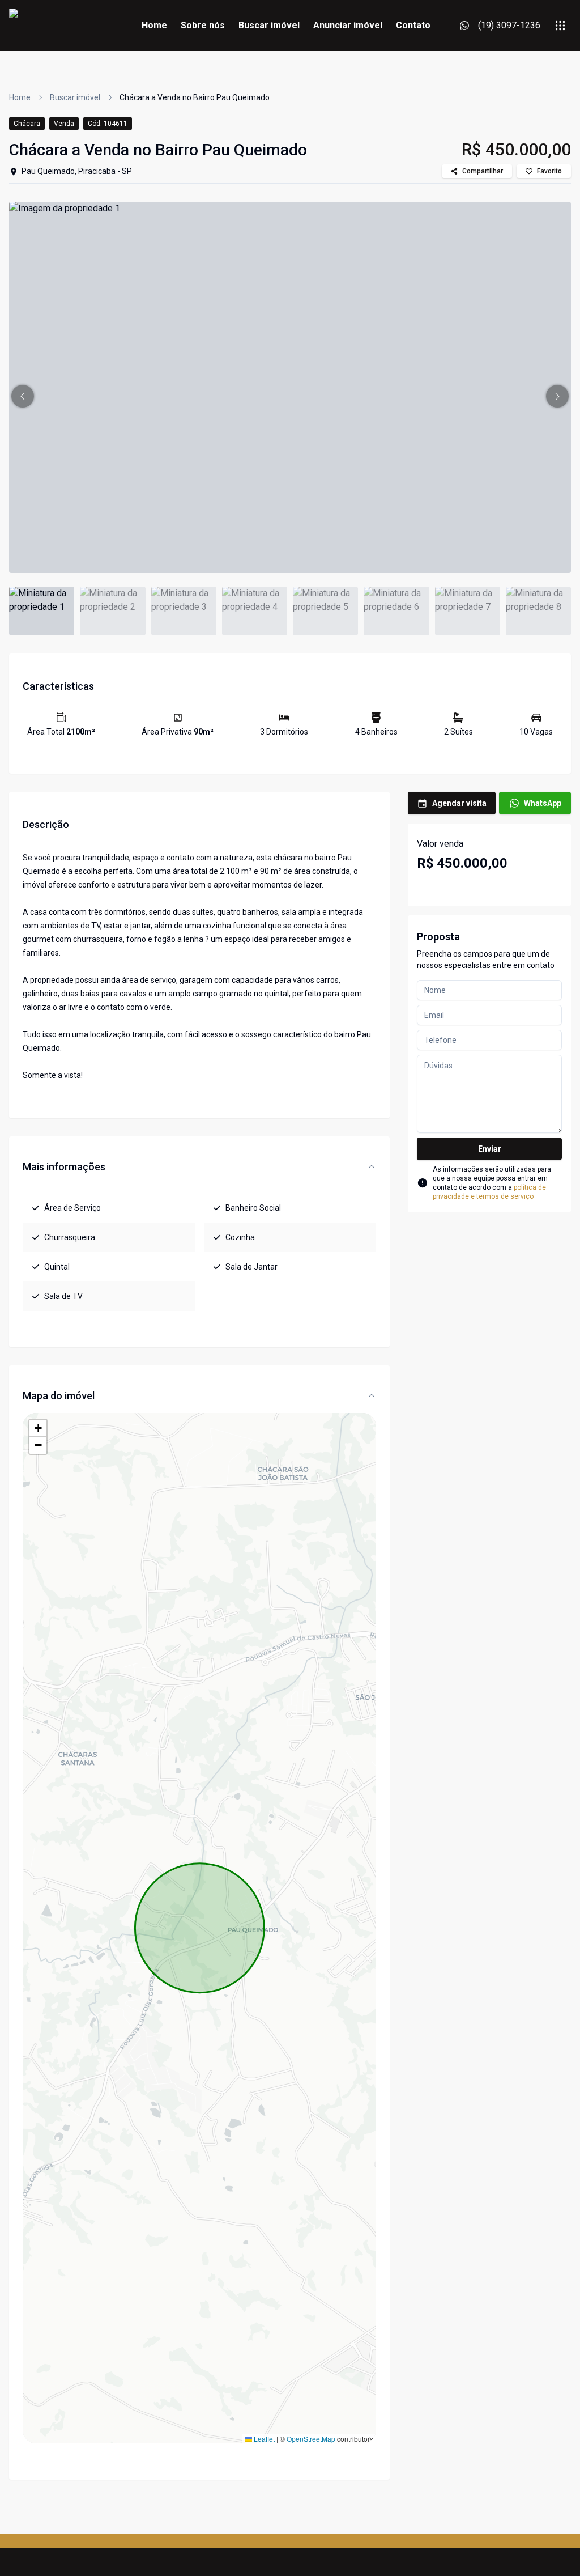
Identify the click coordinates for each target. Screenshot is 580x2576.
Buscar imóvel (269, 25)
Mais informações (64, 1167)
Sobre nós (203, 25)
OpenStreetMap (311, 2439)
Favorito (549, 171)
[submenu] (560, 26)
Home (154, 25)
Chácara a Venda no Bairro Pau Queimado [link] (195, 97)
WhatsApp (543, 803)
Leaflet (263, 2439)
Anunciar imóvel (348, 25)
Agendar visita (459, 803)
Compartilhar (483, 171)
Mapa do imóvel (59, 1396)
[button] (23, 396)
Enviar (490, 1149)
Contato (413, 25)
